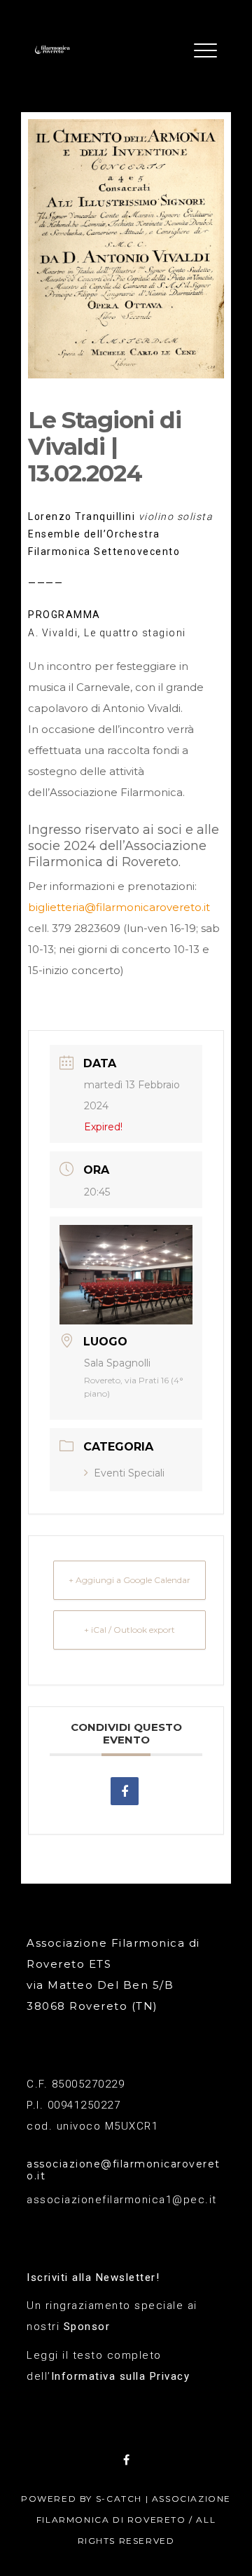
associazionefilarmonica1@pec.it (122, 2200)
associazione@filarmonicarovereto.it (124, 2170)
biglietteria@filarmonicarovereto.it (119, 907)
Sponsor (87, 2327)
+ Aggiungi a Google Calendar (129, 1580)
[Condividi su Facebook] (125, 1791)
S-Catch (119, 2499)
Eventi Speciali (129, 1473)
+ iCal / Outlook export (129, 1630)
